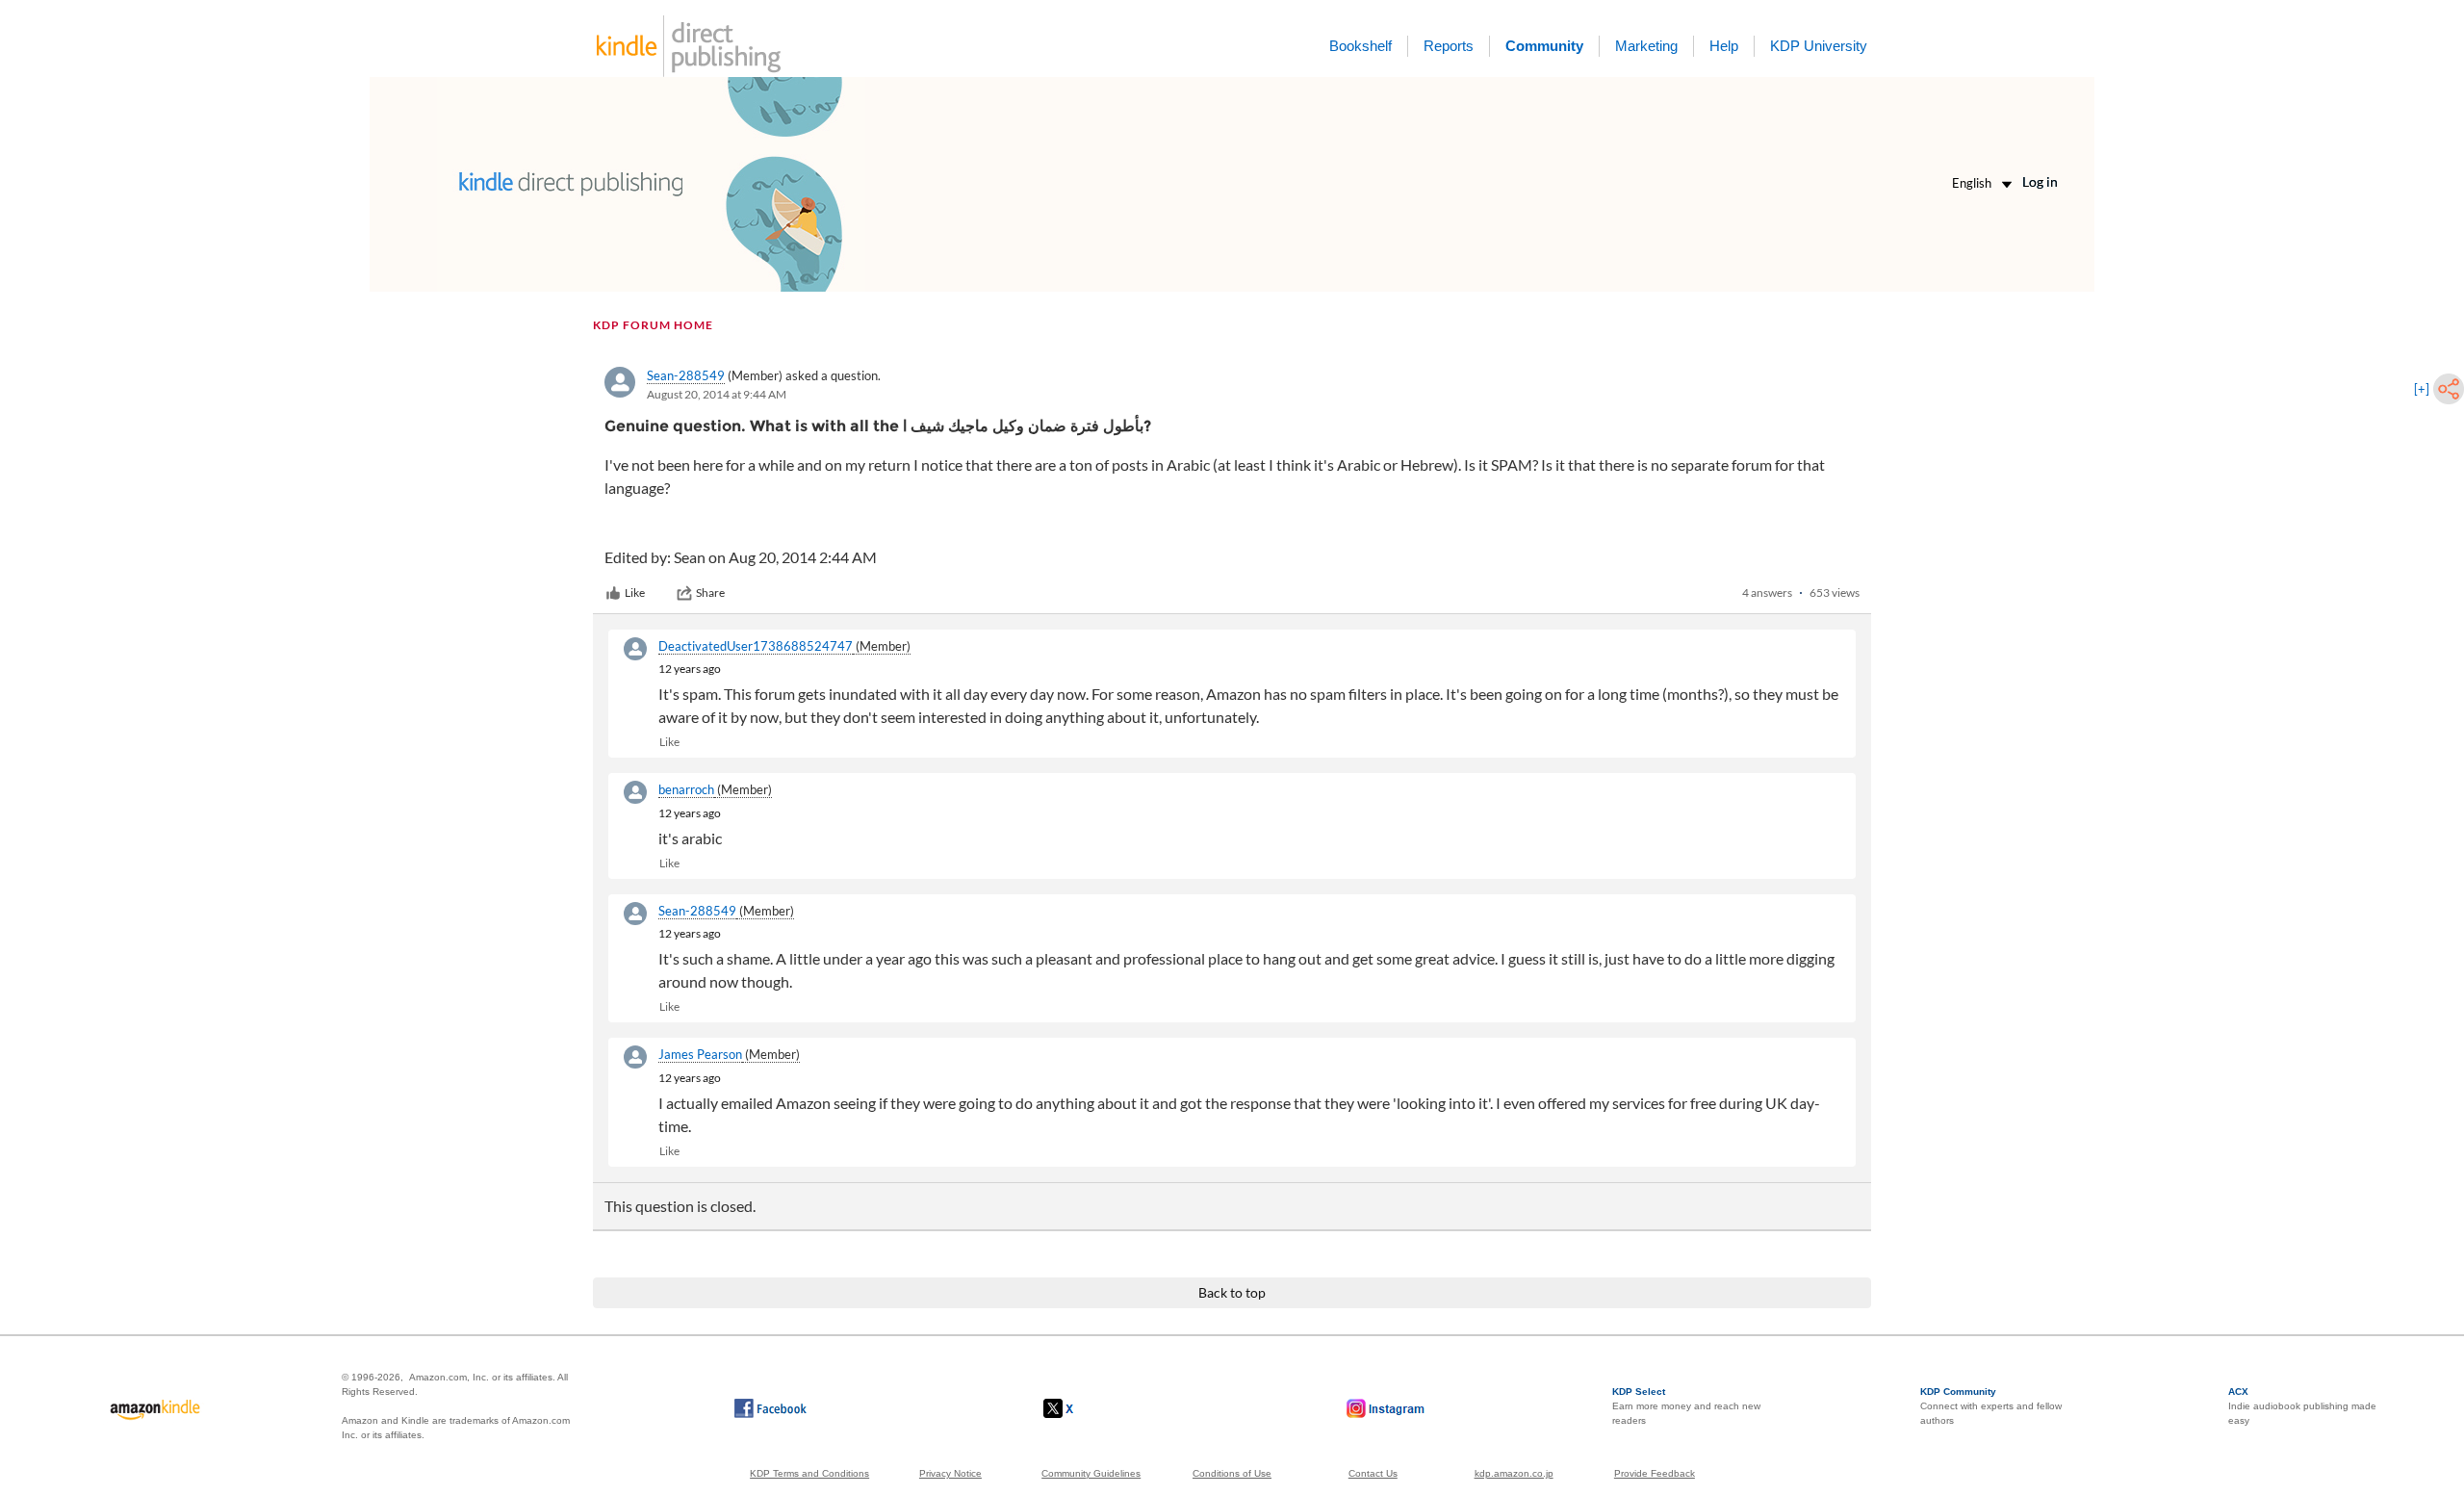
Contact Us (1373, 1473)
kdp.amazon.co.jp (1514, 1473)
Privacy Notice (950, 1473)
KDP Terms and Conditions (809, 1473)
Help (1724, 46)
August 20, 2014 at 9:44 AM (717, 394)
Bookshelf (1360, 46)
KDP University (1819, 46)
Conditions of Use (1232, 1473)
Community (1544, 46)
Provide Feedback (1655, 1473)
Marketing (1646, 46)
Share (710, 593)
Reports (1449, 46)
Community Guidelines (1091, 1473)
